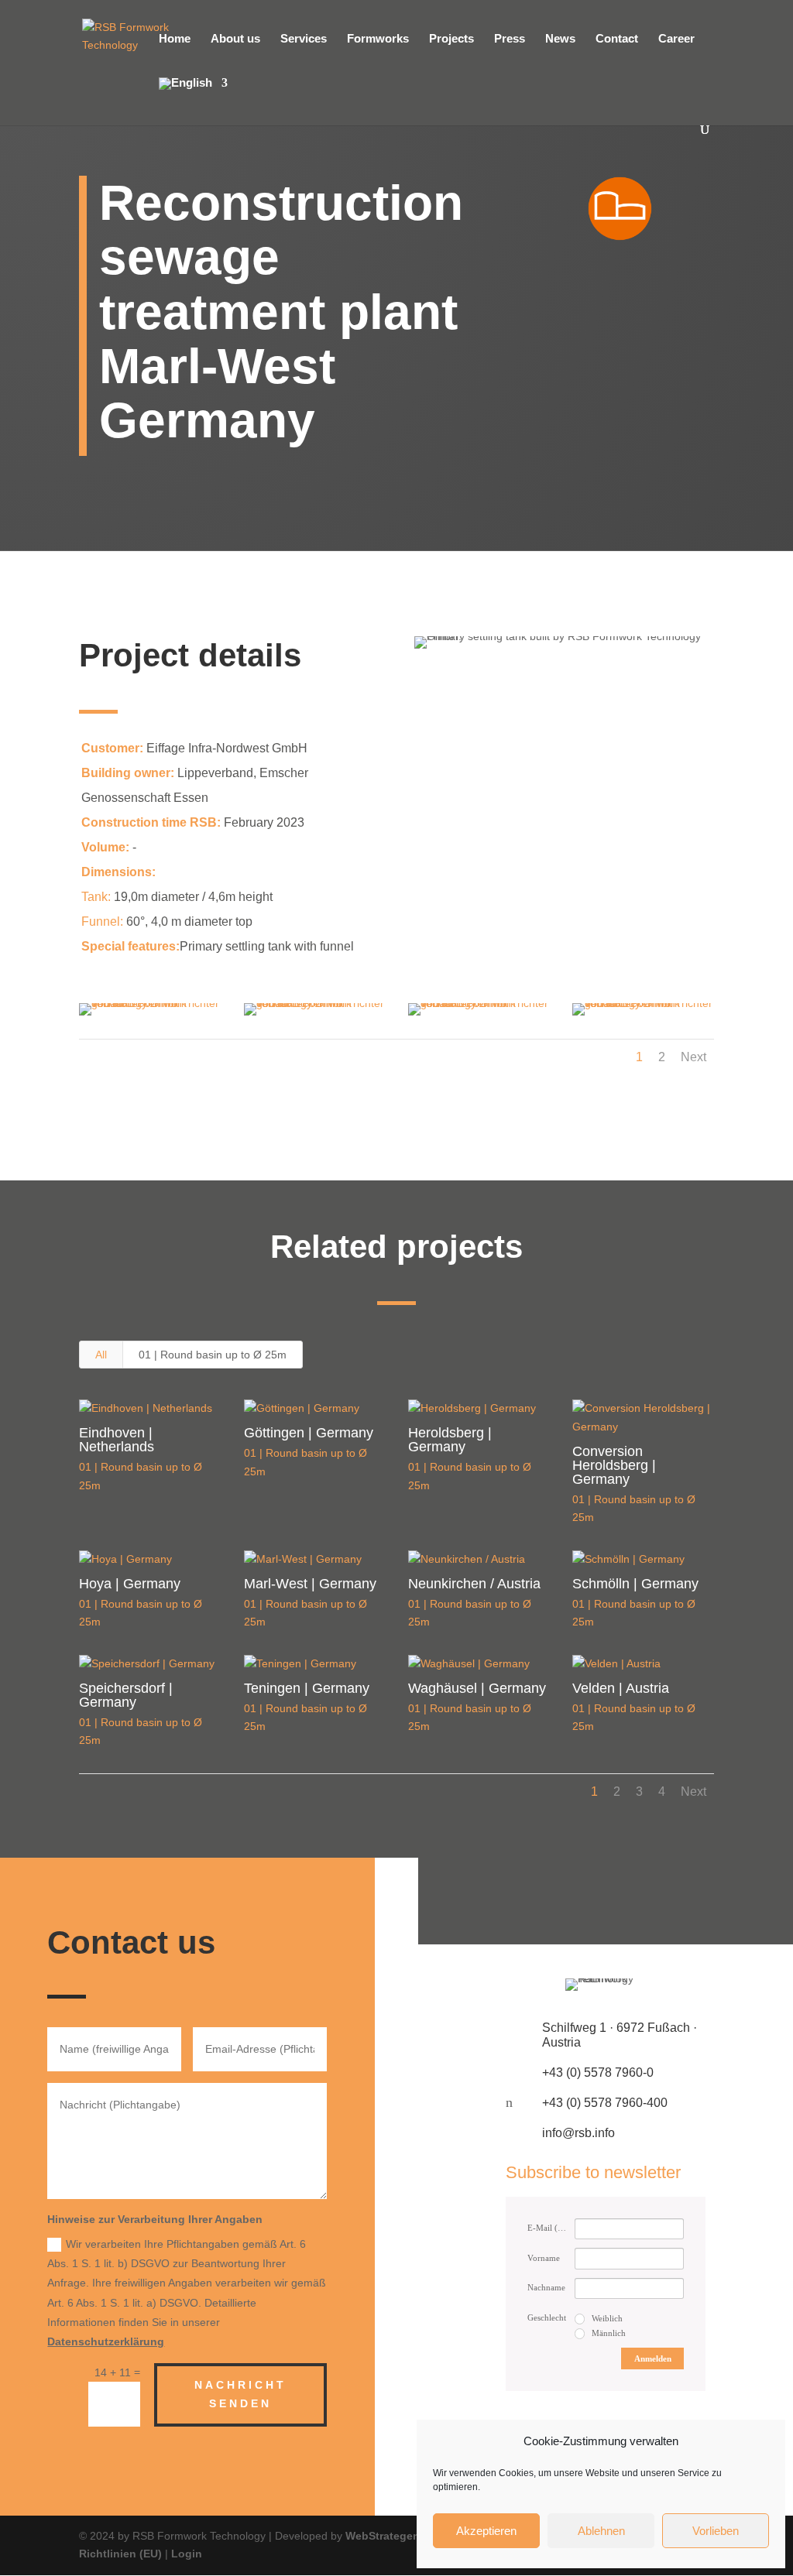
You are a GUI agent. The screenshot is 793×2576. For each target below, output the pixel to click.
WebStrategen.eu (391, 2536)
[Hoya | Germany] (149, 1560)
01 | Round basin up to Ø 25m (213, 1355)
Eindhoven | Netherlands (117, 1440)
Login (187, 2554)
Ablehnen (601, 2531)
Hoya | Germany (130, 1584)
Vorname (544, 2258)
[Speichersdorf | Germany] (149, 1664)
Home (175, 39)
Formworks (378, 39)
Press (510, 39)
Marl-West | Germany (310, 1584)
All (101, 1355)
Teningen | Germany (307, 1688)
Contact (617, 39)
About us (235, 39)
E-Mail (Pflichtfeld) (551, 2228)
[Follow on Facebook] (558, 1901)
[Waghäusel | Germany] (479, 1664)
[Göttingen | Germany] (314, 1409)
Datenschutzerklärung (106, 2341)
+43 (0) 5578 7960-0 (598, 2072)
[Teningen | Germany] (314, 1664)
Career (676, 39)
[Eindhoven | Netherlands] (149, 1409)
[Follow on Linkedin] (654, 1901)
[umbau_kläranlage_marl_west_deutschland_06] (479, 1016)
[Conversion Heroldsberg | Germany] (643, 1418)
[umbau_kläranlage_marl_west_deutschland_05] (643, 1016)
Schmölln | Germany (635, 1584)
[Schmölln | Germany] (643, 1560)
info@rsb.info (578, 2133)
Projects (451, 39)
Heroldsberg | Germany (450, 1440)
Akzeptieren (486, 2531)
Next (693, 1057)
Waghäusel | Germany (477, 1688)
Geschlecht (547, 2317)
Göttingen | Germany (309, 1433)
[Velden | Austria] (643, 1664)
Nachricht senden (240, 2394)
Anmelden (653, 2358)
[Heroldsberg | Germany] (479, 1409)
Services (304, 39)
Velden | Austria (621, 1688)
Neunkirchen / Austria (474, 1584)
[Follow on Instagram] (606, 1901)
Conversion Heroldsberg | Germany (614, 1465)
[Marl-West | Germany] (314, 1560)
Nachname (546, 2287)
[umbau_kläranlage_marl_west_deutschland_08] (149, 1016)
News (560, 39)
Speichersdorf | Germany (126, 1695)
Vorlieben (716, 2531)
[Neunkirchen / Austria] (479, 1560)
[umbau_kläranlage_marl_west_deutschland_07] (314, 1016)
